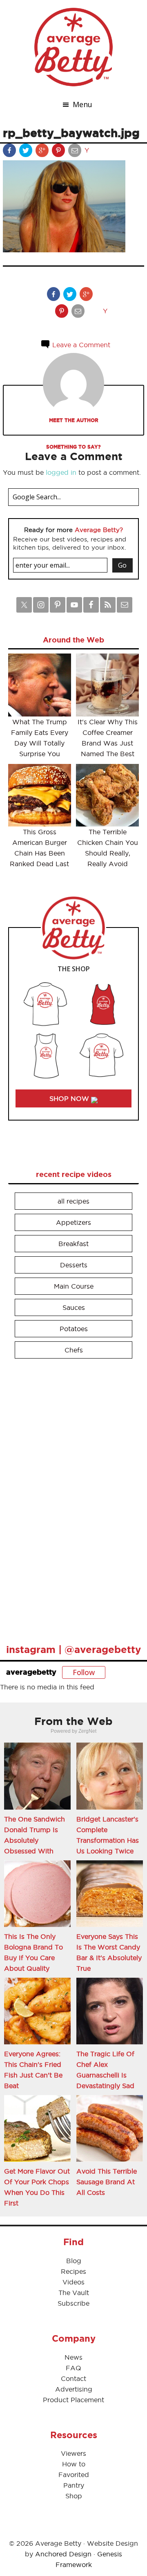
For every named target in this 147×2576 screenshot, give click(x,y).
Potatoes (74, 1329)
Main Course (74, 1286)
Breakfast (73, 1244)
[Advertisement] (69, 1498)
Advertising (74, 2389)
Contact (73, 2378)
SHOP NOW (70, 1098)
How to (74, 2464)
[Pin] (59, 152)
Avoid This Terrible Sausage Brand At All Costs (107, 2182)
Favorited (74, 2475)
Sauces (74, 1307)
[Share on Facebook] (10, 152)
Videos (73, 2282)
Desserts (74, 1265)
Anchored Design (63, 2554)
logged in (61, 472)
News (73, 2357)
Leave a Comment (80, 345)
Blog (74, 2261)
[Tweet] (27, 152)
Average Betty (73, 47)
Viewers (73, 2453)
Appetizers (73, 1222)
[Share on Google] (43, 152)
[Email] (76, 152)
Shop (74, 2496)
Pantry (74, 2485)
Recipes (73, 2271)
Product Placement (73, 2400)
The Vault (74, 2293)
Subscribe (73, 2303)
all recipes (73, 1201)
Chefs (74, 1350)
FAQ (73, 2368)
